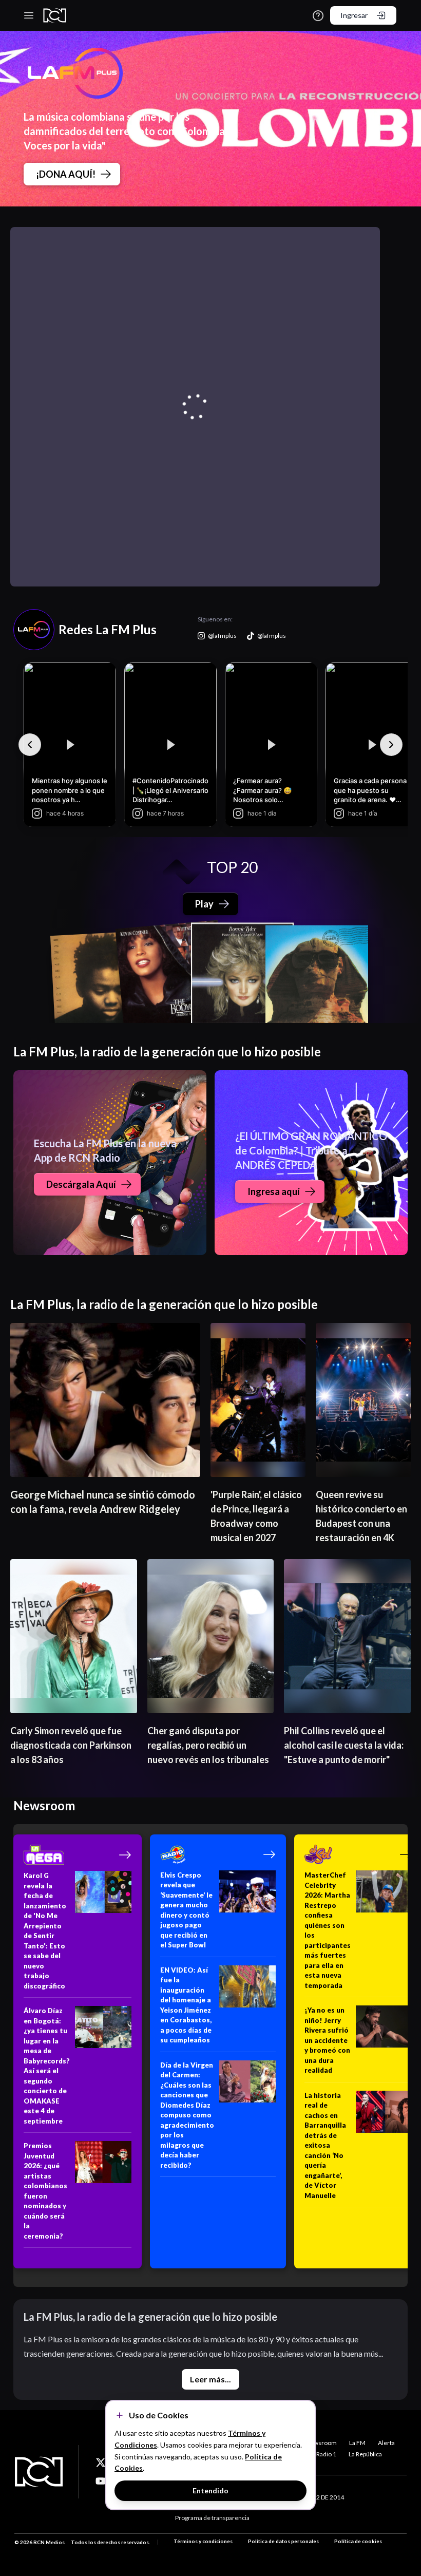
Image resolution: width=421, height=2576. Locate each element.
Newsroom (321, 2443)
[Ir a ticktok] (101, 2463)
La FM (357, 2443)
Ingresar (354, 15)
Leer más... (210, 2379)
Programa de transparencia (212, 2518)
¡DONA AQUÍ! (66, 174)
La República (365, 2454)
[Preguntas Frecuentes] (318, 16)
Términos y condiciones (203, 2541)
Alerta (386, 2443)
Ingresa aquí (274, 1191)
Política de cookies (358, 2541)
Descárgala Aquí (81, 1184)
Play (204, 904)
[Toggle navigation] (29, 15)
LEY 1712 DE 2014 (319, 2497)
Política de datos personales (283, 2541)
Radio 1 (326, 2454)
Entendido (210, 2490)
